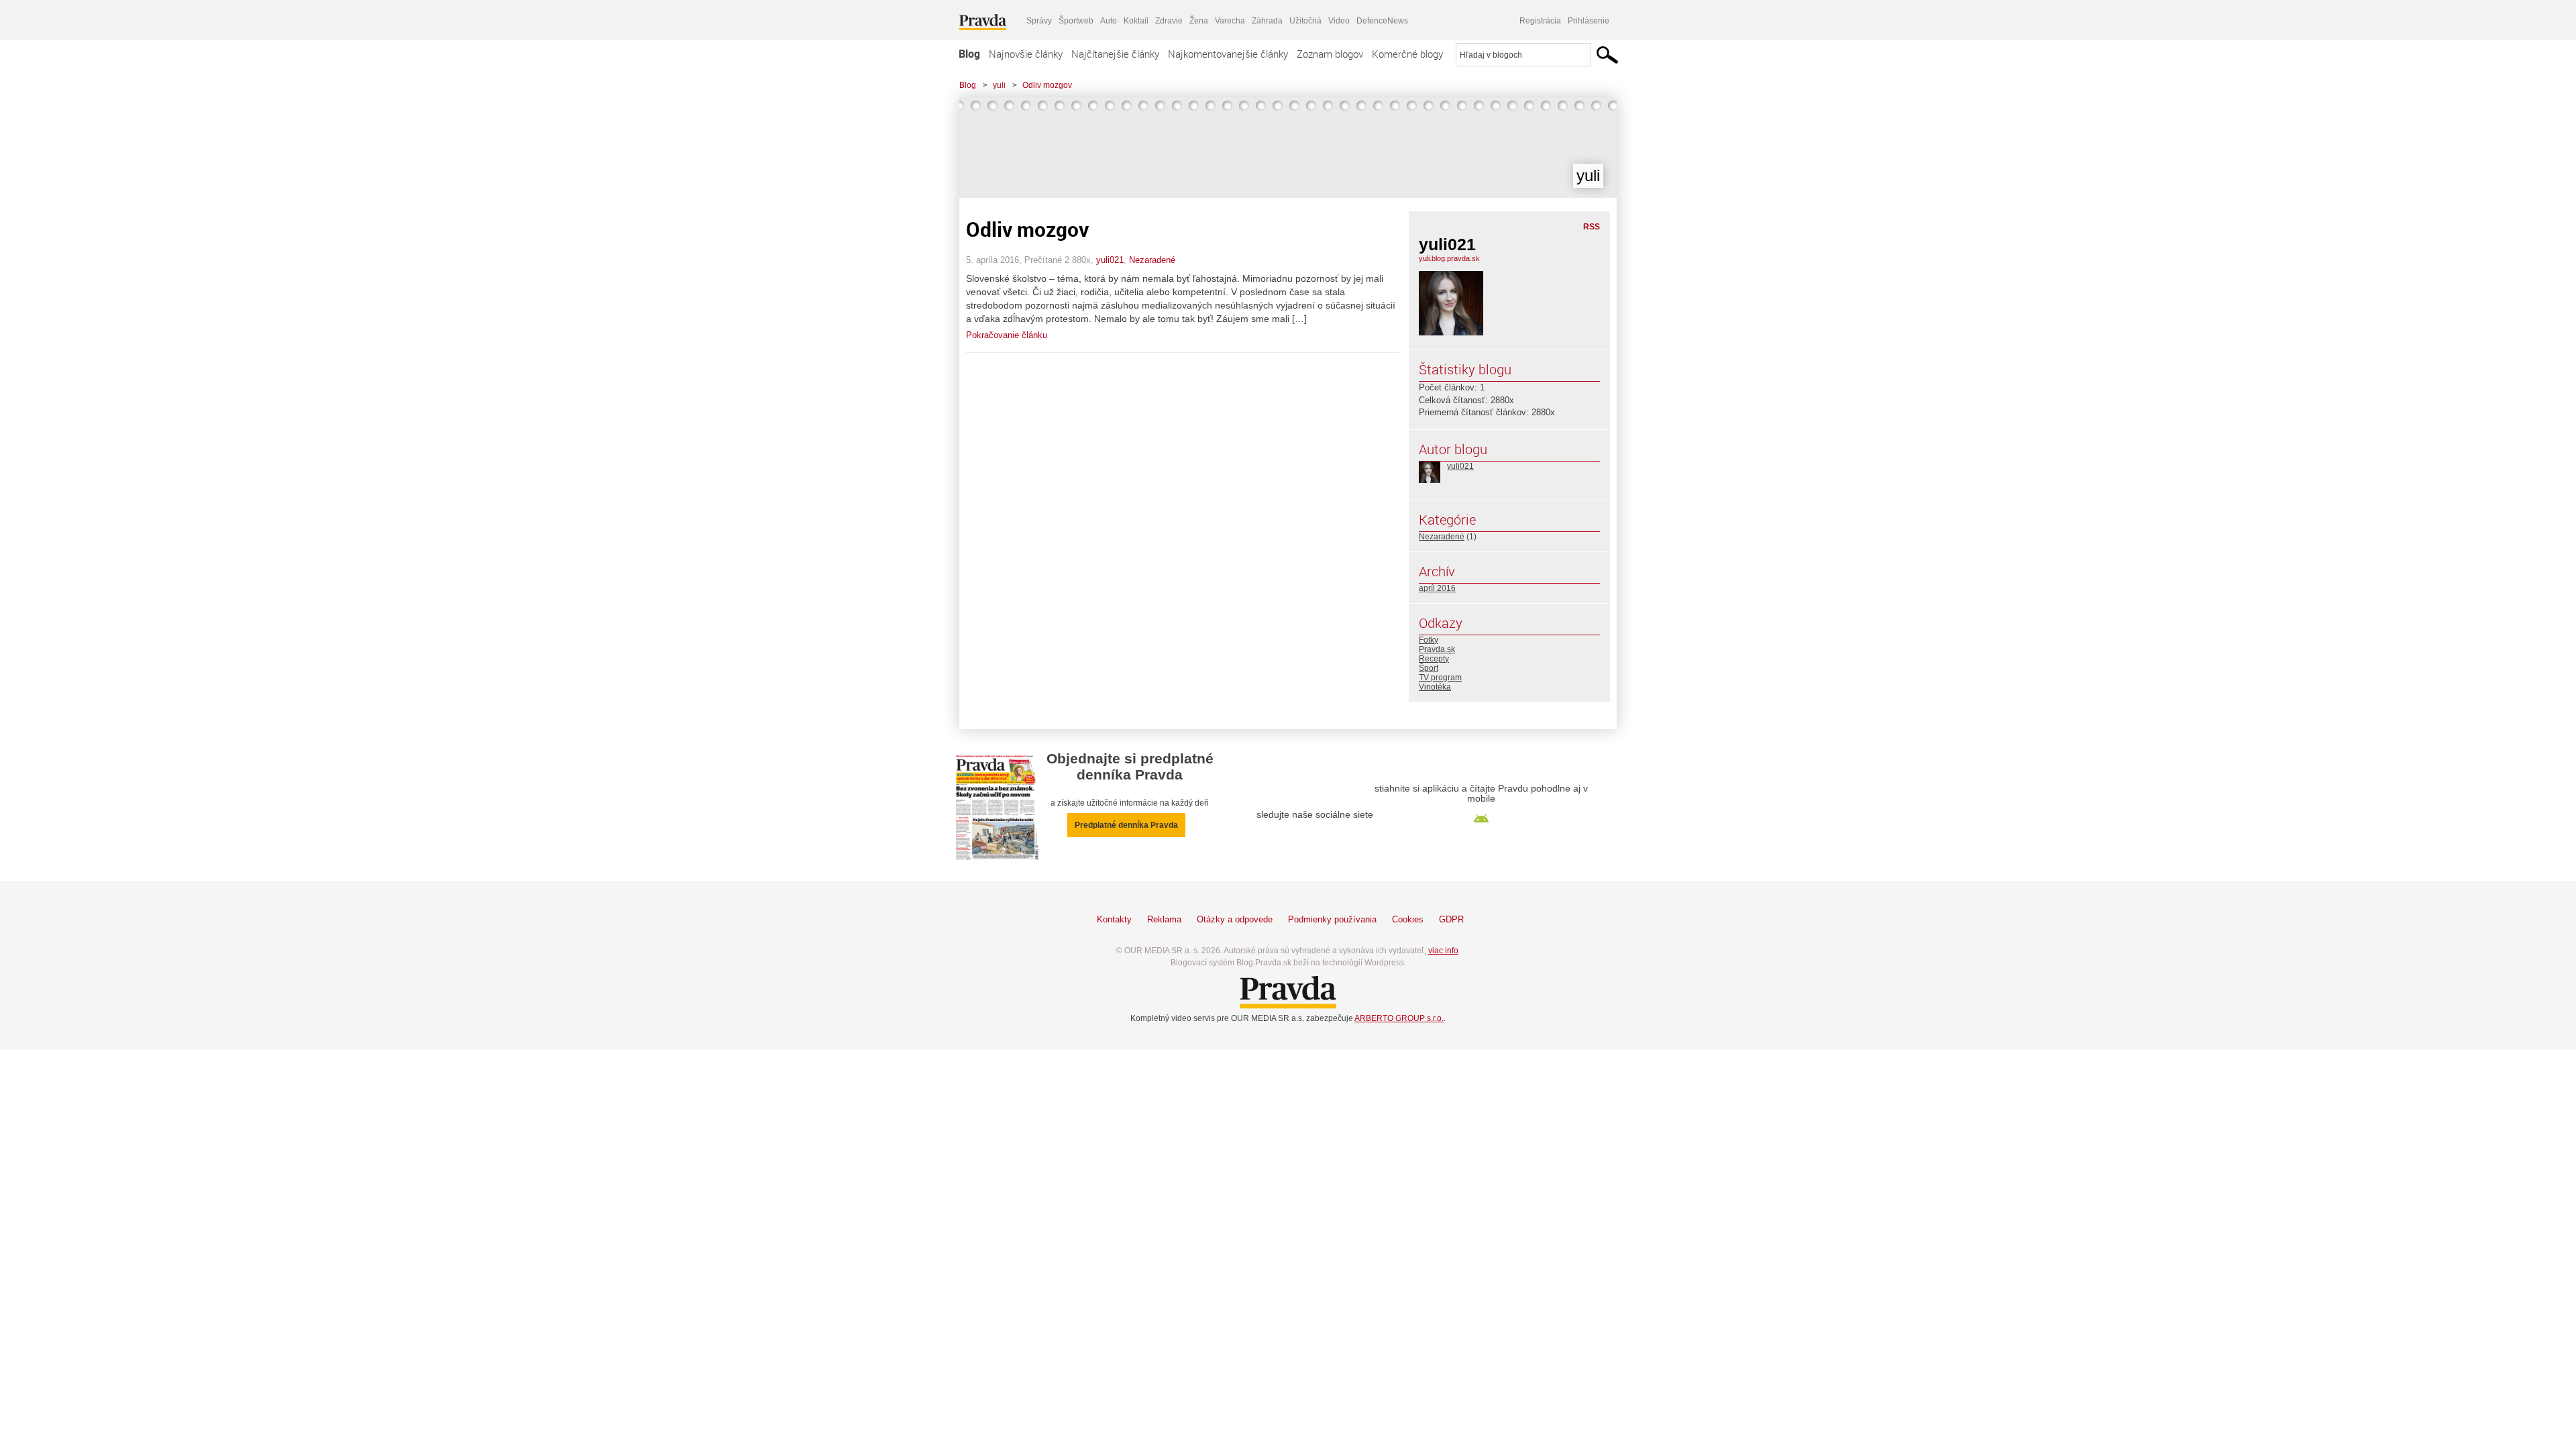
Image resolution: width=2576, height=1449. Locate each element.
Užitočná (1305, 21)
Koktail (1136, 21)
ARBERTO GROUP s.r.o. (1399, 1018)
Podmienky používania (1332, 919)
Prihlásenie (1589, 21)
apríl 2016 (1437, 588)
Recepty (1434, 659)
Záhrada (1267, 21)
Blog (969, 54)
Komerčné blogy (1407, 54)
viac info (1443, 951)
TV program (1440, 678)
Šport (1429, 668)
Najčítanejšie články (1115, 54)
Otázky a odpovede (1235, 919)
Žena (1199, 21)
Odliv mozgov (1047, 85)
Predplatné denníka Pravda (1126, 825)
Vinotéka (1435, 687)
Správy (1039, 21)
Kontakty (1114, 919)
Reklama (1164, 919)
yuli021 (1110, 260)
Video (1339, 21)
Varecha (1230, 21)
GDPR (1451, 919)
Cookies (1408, 919)
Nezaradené (1152, 260)
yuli (999, 85)
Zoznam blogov (1330, 54)
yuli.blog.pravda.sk (1449, 258)
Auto (1109, 21)
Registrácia (1540, 21)
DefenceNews (1382, 21)
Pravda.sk (1437, 649)
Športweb (1076, 21)
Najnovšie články (1026, 54)
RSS (1592, 227)
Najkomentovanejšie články (1228, 54)
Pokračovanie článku (1007, 335)
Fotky (1429, 640)
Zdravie (1169, 21)
